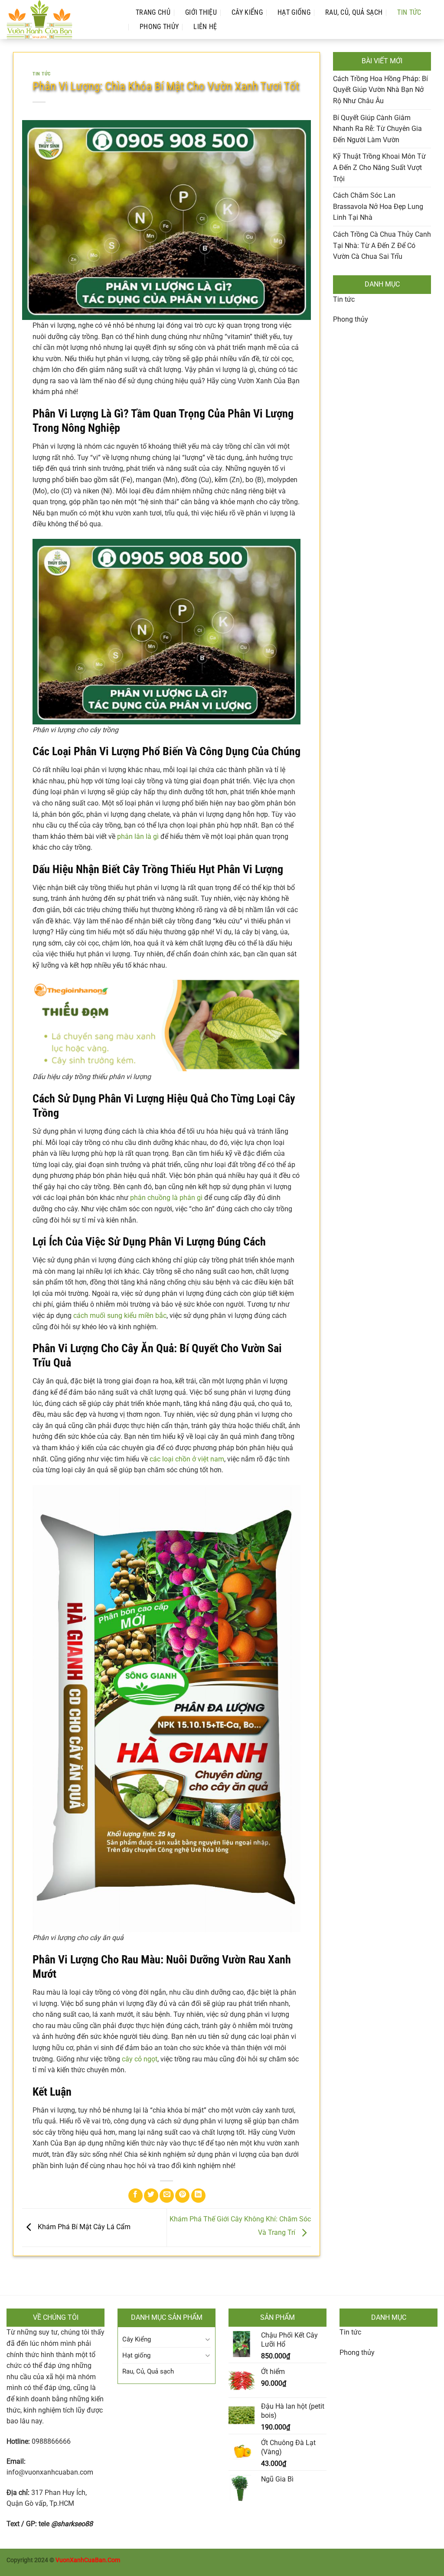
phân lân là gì (138, 836)
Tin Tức (409, 12)
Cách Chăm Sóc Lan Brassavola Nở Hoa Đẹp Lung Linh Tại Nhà (378, 206)
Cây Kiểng (247, 12)
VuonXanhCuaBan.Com (88, 2560)
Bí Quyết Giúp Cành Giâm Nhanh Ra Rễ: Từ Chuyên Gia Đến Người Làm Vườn (377, 129)
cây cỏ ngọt (140, 2059)
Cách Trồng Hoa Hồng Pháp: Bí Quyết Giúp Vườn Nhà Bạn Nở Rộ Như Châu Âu (380, 90)
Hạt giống (294, 12)
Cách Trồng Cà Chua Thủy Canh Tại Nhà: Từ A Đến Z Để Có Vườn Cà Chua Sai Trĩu (382, 245)
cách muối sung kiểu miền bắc (120, 1316)
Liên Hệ (205, 27)
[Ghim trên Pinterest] (182, 2196)
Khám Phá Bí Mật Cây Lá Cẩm (83, 2227)
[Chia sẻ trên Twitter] (151, 2196)
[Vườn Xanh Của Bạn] (62, 20)
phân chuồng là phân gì (166, 1198)
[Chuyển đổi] (207, 2340)
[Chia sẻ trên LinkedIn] (198, 2196)
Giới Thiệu (201, 12)
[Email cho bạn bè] (167, 2196)
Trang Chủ (153, 12)
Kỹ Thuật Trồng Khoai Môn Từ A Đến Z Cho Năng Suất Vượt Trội (379, 167)
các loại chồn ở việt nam (187, 1459)
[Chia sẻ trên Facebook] (135, 2196)
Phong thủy (159, 27)
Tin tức (344, 299)
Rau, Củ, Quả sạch (354, 12)
